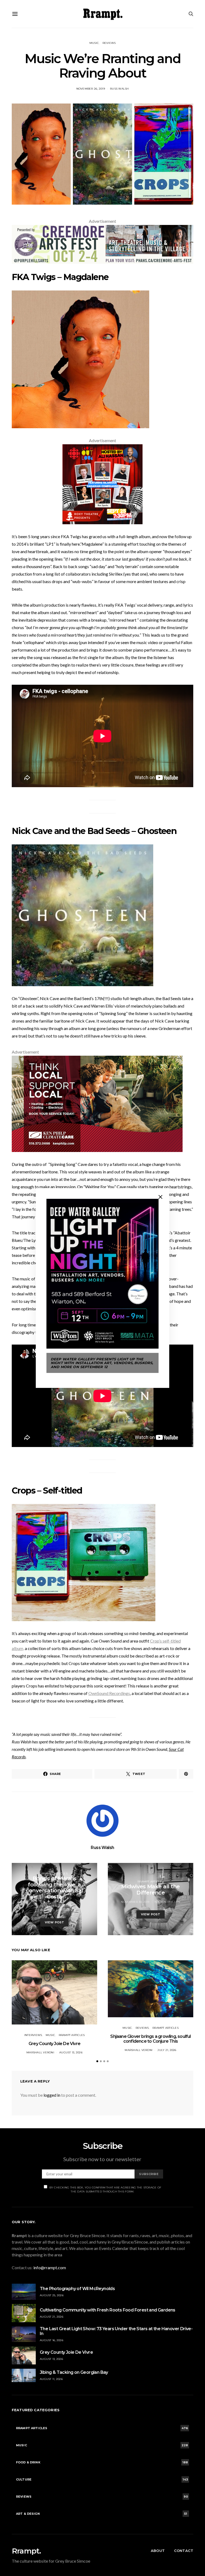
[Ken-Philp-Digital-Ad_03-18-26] (97, 1103)
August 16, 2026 (52, 2340)
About (158, 2551)
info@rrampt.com (50, 2267)
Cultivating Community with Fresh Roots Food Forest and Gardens (108, 2310)
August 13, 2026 (71, 2052)
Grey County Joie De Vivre (54, 2044)
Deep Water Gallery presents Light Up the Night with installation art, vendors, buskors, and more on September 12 (102, 1363)
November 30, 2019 (135, 1902)
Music (94, 43)
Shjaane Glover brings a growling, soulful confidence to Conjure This (150, 2039)
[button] (97, 2061)
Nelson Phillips (167, 1902)
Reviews (109, 43)
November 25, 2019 (54, 1906)
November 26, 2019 (91, 89)
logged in (52, 2095)
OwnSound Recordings (109, 1693)
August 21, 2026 (52, 2317)
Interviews (33, 2035)
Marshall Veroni (40, 2052)
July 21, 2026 (167, 2050)
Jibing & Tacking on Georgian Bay (74, 2372)
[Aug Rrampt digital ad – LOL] (102, 484)
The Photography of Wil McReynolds (77, 2289)
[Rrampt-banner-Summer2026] (102, 244)
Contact (184, 2551)
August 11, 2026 (51, 2379)
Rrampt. (26, 2551)
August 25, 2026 (52, 2295)
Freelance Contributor (57, 1910)
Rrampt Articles (54, 1873)
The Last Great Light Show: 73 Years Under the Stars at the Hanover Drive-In (116, 2331)
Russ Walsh (119, 89)
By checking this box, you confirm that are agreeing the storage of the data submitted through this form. (105, 2190)
